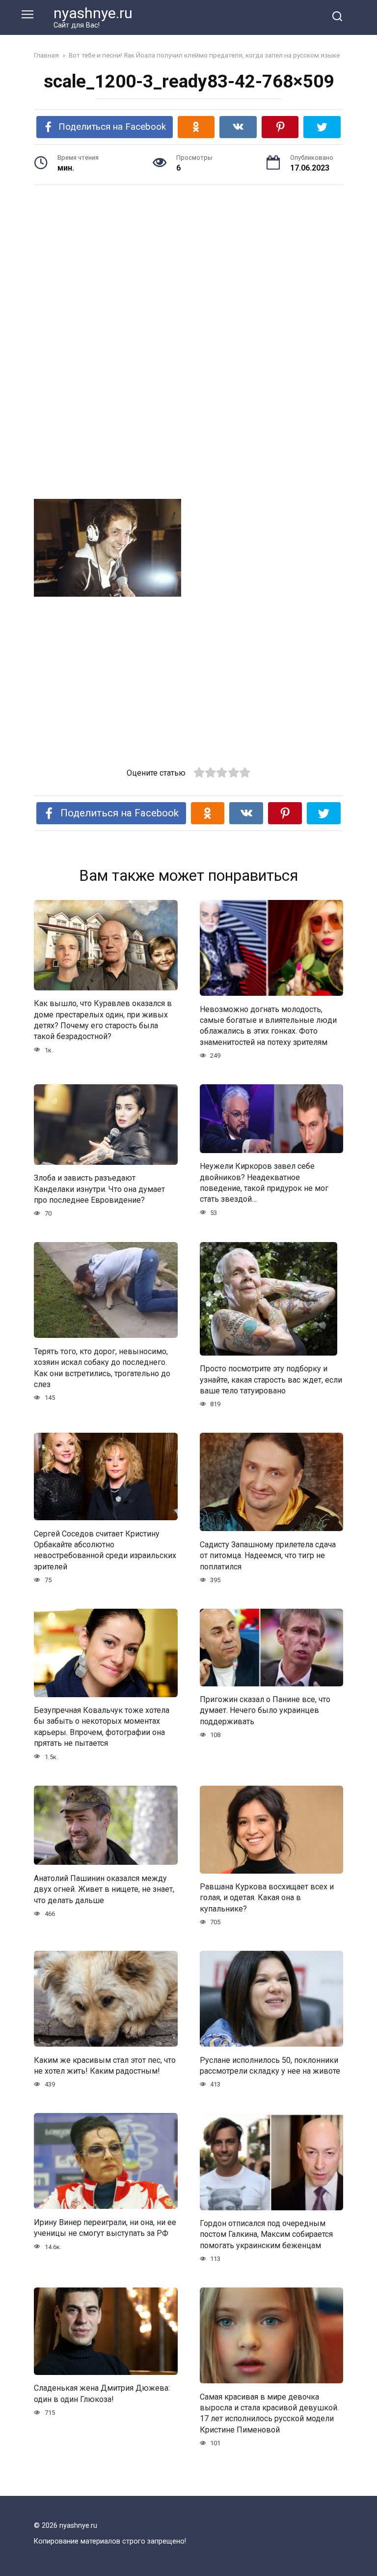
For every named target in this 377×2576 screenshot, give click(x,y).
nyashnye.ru (93, 13)
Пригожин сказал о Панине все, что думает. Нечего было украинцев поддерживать (265, 1710)
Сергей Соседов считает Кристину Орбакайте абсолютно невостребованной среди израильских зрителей (105, 1550)
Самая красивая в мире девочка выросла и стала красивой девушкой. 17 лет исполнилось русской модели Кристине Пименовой (269, 2413)
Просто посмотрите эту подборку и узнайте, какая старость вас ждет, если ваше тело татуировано (271, 1380)
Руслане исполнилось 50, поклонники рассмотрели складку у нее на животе (270, 2065)
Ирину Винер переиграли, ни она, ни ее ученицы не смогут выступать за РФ (105, 2227)
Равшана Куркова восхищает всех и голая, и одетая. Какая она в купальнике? (267, 1898)
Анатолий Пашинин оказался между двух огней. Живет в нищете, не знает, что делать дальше (104, 1889)
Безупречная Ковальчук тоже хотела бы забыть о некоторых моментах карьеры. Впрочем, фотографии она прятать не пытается (102, 1727)
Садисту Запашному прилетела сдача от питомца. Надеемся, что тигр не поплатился (268, 1555)
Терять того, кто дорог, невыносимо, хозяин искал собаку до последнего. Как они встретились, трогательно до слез (102, 1367)
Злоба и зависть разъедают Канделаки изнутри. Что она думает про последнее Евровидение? (99, 1189)
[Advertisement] (188, 269)
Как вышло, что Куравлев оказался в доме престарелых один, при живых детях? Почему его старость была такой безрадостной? (103, 1020)
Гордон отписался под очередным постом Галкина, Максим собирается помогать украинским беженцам (266, 2234)
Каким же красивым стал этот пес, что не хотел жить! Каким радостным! (105, 2065)
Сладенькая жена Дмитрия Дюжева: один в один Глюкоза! (102, 2393)
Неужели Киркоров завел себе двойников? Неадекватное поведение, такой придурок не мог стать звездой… (264, 1183)
